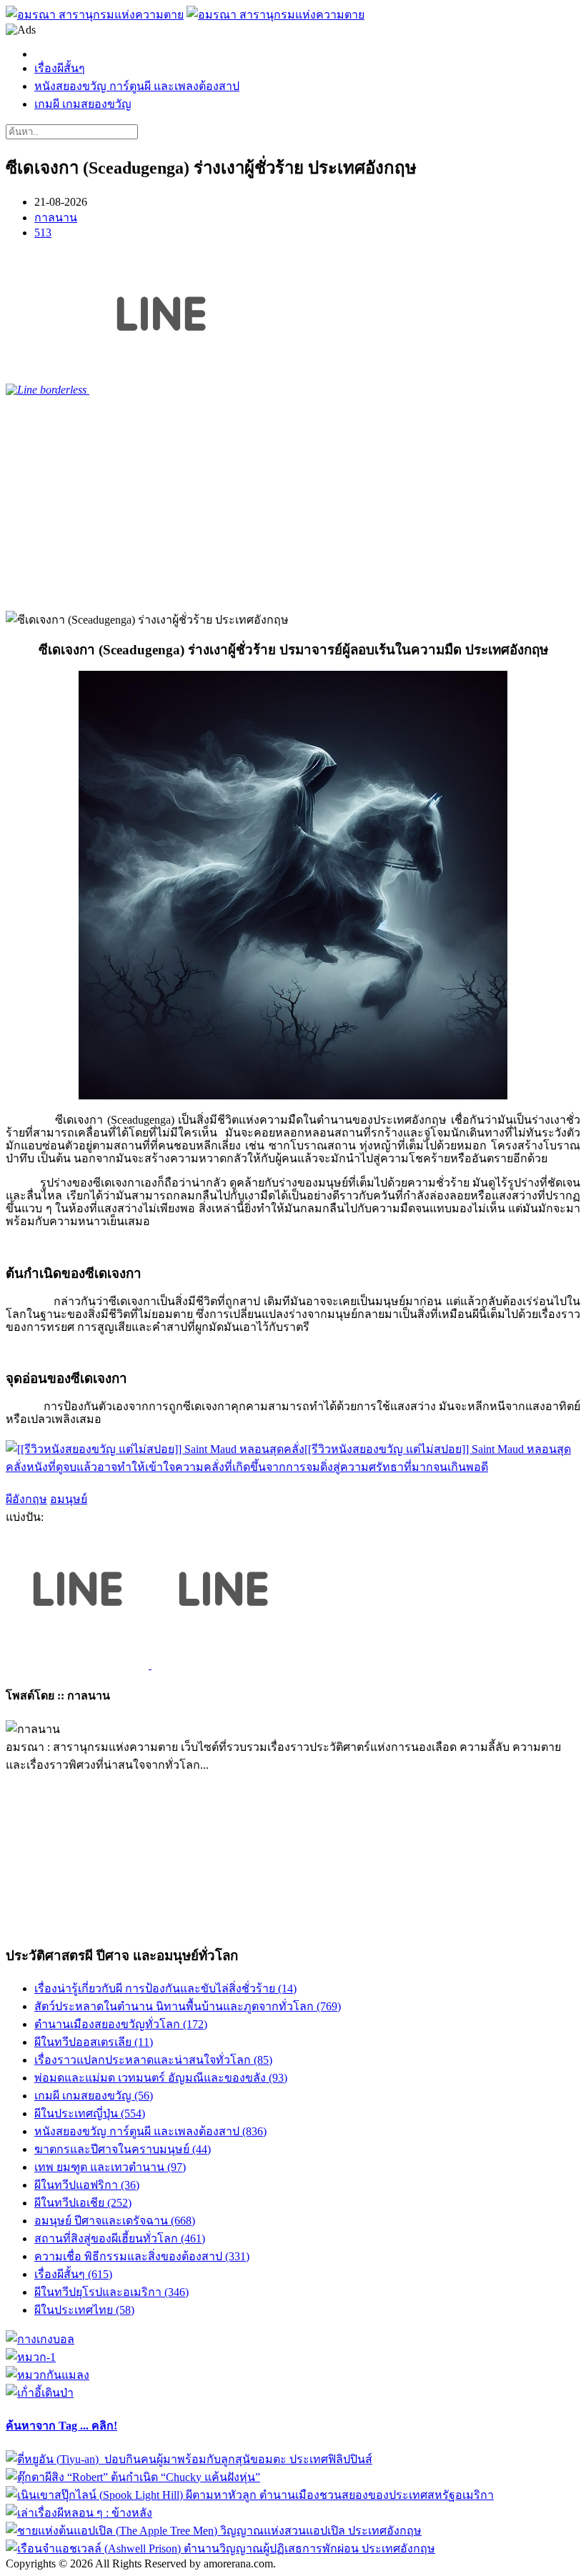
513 (43, 233)
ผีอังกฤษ (26, 1499)
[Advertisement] (293, 504)
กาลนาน (56, 218)
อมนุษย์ (69, 1499)
